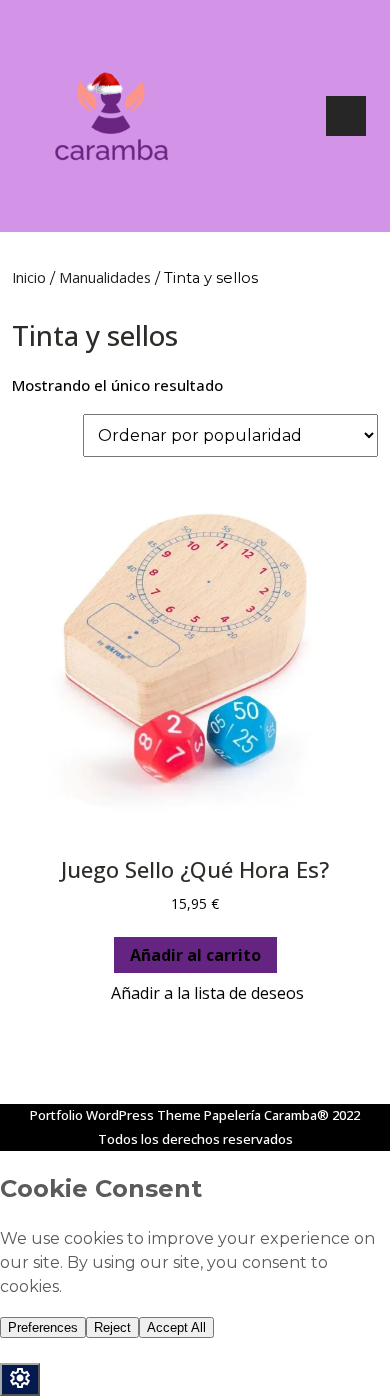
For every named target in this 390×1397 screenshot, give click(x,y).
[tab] (346, 116)
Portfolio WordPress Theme (115, 1115)
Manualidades (105, 277)
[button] (195, 993)
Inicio (29, 277)
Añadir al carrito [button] (195, 955)
